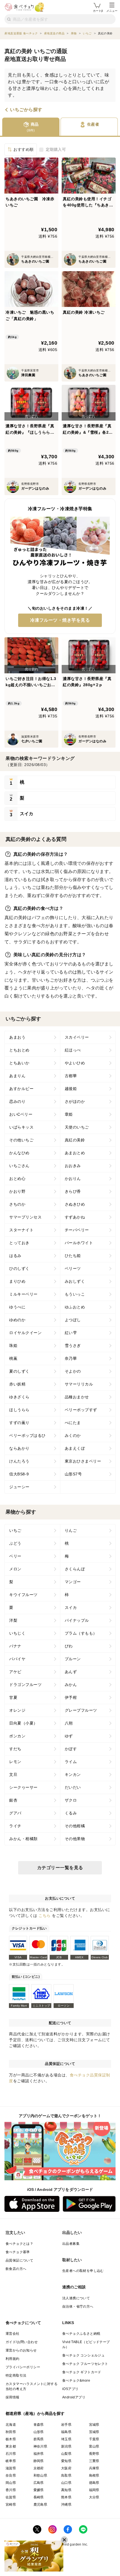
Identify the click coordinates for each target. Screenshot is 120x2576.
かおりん (73, 1179)
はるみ (15, 1256)
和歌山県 (40, 2475)
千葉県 (94, 2439)
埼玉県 (66, 2439)
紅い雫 (71, 1333)
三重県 (94, 2461)
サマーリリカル (79, 1384)
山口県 (66, 2483)
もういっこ (75, 1294)
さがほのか (75, 1101)
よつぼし (73, 1320)
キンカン (73, 1774)
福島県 (66, 2432)
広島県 (39, 2483)
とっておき (19, 1243)
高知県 (66, 2490)
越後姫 (71, 1089)
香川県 (11, 2490)
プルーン (73, 1659)
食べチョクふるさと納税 (81, 2334)
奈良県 (11, 2475)
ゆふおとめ (75, 1307)
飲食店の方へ (16, 2269)
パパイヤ (17, 1659)
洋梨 (13, 1620)
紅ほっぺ (73, 1050)
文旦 (13, 1774)
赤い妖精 (17, 1384)
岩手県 (66, 2425)
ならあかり (19, 1448)
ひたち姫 (73, 1256)
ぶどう (15, 1543)
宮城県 (94, 2425)
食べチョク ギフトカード (82, 2372)
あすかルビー (21, 1089)
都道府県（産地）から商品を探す (35, 2413)
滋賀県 (11, 2468)
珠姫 (13, 1346)
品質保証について (19, 2260)
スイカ (71, 1607)
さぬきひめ (75, 1204)
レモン (15, 1762)
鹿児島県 (40, 2505)
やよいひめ (75, 1063)
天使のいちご (77, 1127)
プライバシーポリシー (23, 2367)
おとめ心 (17, 1179)
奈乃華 (71, 1358)
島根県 (94, 2475)
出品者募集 (71, 2244)
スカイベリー (77, 1037)
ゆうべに (17, 1307)
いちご (15, 1530)
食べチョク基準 (18, 2252)
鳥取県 (66, 2475)
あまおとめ (75, 1153)
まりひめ (17, 1281)
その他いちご (21, 1140)
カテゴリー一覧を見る (60, 1868)
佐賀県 (11, 2497)
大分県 (94, 2497)
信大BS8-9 (19, 1474)
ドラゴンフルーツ (25, 1685)
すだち (15, 1749)
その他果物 (75, 1839)
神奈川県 (40, 2446)
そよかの (73, 1371)
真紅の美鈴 (75, 1140)
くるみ (71, 1813)
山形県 (39, 2432)
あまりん (17, 1076)
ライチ (15, 1826)
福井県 (39, 2454)
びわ (69, 1646)
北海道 (11, 2425)
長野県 (94, 2454)
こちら (45, 1916)
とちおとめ (19, 1050)
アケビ (15, 1672)
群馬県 (39, 2439)
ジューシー (19, 1487)
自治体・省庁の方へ (78, 2307)
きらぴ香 (73, 1191)
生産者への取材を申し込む (83, 2271)
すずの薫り (19, 1423)
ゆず (69, 1736)
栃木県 (11, 2439)
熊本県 (66, 2497)
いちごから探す (26, 110)
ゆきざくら (19, 1397)
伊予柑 (71, 1697)
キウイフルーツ (23, 1595)
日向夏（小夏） (23, 1723)
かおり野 (17, 1191)
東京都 (11, 2446)
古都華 (71, 1076)
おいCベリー (21, 1114)
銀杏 (13, 1800)
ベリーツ (73, 1268)
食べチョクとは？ (19, 2244)
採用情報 (13, 2397)
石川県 (11, 2454)
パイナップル (77, 1620)
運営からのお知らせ (21, 2350)
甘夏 (13, 1697)
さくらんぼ (75, 1569)
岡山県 (11, 2483)
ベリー (15, 1556)
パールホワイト (79, 1243)
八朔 (69, 1723)
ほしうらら (19, 1410)
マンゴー (73, 1582)
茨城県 (94, 2432)
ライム (71, 1762)
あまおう (17, 1037)
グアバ (15, 1813)
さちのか (17, 1204)
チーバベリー (77, 1230)
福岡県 (94, 2490)
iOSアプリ (70, 2389)
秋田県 (11, 2432)
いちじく (17, 1633)
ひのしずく (19, 1268)
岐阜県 (11, 2461)
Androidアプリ (74, 2397)
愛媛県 (39, 2490)
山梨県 (66, 2454)
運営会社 (13, 2334)
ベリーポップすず (81, 1410)
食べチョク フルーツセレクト (85, 2364)
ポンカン (17, 1736)
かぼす (71, 1749)
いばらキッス (21, 1127)
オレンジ (17, 1710)
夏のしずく (19, 1371)
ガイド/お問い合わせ (22, 2342)
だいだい (73, 1787)
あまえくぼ (75, 1448)
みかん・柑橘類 (23, 1839)
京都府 (39, 2468)
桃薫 (13, 1358)
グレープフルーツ (81, 1710)
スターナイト (21, 1230)
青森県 (39, 2425)
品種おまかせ (77, 1397)
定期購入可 (56, 149)
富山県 (94, 2446)
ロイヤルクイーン (25, 1333)
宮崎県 (11, 2505)
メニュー (112, 11)
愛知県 (66, 2461)
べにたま (73, 1423)
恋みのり (17, 1101)
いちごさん (19, 1166)
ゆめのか (17, 1320)
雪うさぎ (73, 1346)
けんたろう (19, 1461)
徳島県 (94, 2483)
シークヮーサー (23, 1787)
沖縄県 (66, 2505)
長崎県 (39, 2497)
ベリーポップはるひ (27, 1435)
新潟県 (66, 2446)
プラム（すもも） (81, 1633)
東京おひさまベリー (83, 1461)
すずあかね (75, 1217)
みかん (71, 1685)
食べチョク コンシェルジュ (83, 2355)
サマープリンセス (25, 1217)
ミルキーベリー (23, 1294)
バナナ (15, 1646)
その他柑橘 (75, 1826)
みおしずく (75, 1281)
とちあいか (19, 1063)
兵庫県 (94, 2468)
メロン (15, 1569)
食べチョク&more (76, 2381)
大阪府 (66, 2468)
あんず (71, 1672)
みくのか (73, 1435)
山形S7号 (73, 1474)
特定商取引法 (16, 2375)
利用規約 (13, 2359)
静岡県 (39, 2461)
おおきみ (73, 1166)
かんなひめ (19, 1153)
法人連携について (76, 2298)
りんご (71, 1530)
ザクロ (71, 1800)
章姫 (69, 1114)
